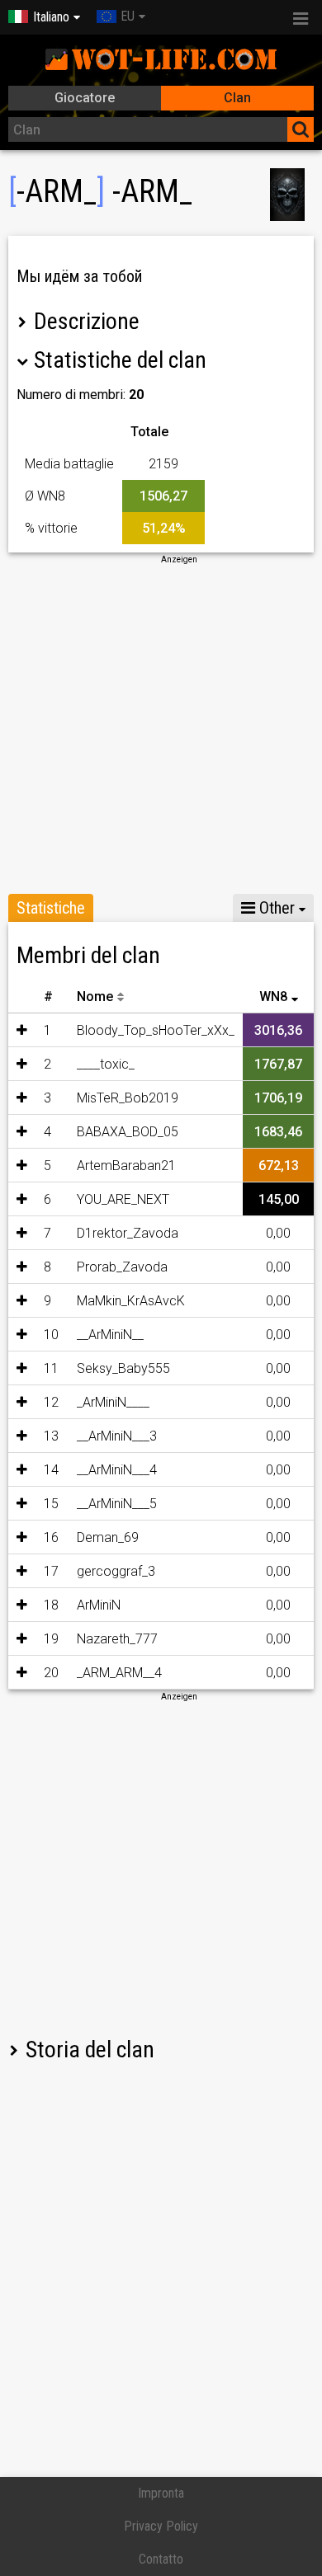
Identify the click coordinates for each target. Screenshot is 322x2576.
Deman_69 (108, 1537)
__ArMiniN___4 (117, 1470)
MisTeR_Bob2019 (128, 1098)
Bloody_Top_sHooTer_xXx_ (156, 1030)
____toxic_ (106, 1064)
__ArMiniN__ (110, 1335)
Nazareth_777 (117, 1639)
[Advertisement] (161, 726)
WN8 (273, 997)
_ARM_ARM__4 (119, 1673)
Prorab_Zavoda (122, 1267)
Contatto (161, 2559)
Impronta (161, 2493)
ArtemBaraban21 (126, 1166)
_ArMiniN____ (113, 1402)
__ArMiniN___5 (117, 1504)
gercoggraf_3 (116, 1571)
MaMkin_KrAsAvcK (131, 1301)
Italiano (51, 17)
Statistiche (51, 908)
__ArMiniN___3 (117, 1436)
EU (128, 16)
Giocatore (85, 98)
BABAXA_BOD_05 (128, 1132)
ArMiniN (99, 1605)
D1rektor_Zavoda (128, 1233)
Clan (237, 98)
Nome (95, 997)
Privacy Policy (161, 2526)
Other (275, 908)
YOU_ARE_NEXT (123, 1199)
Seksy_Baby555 (123, 1368)
